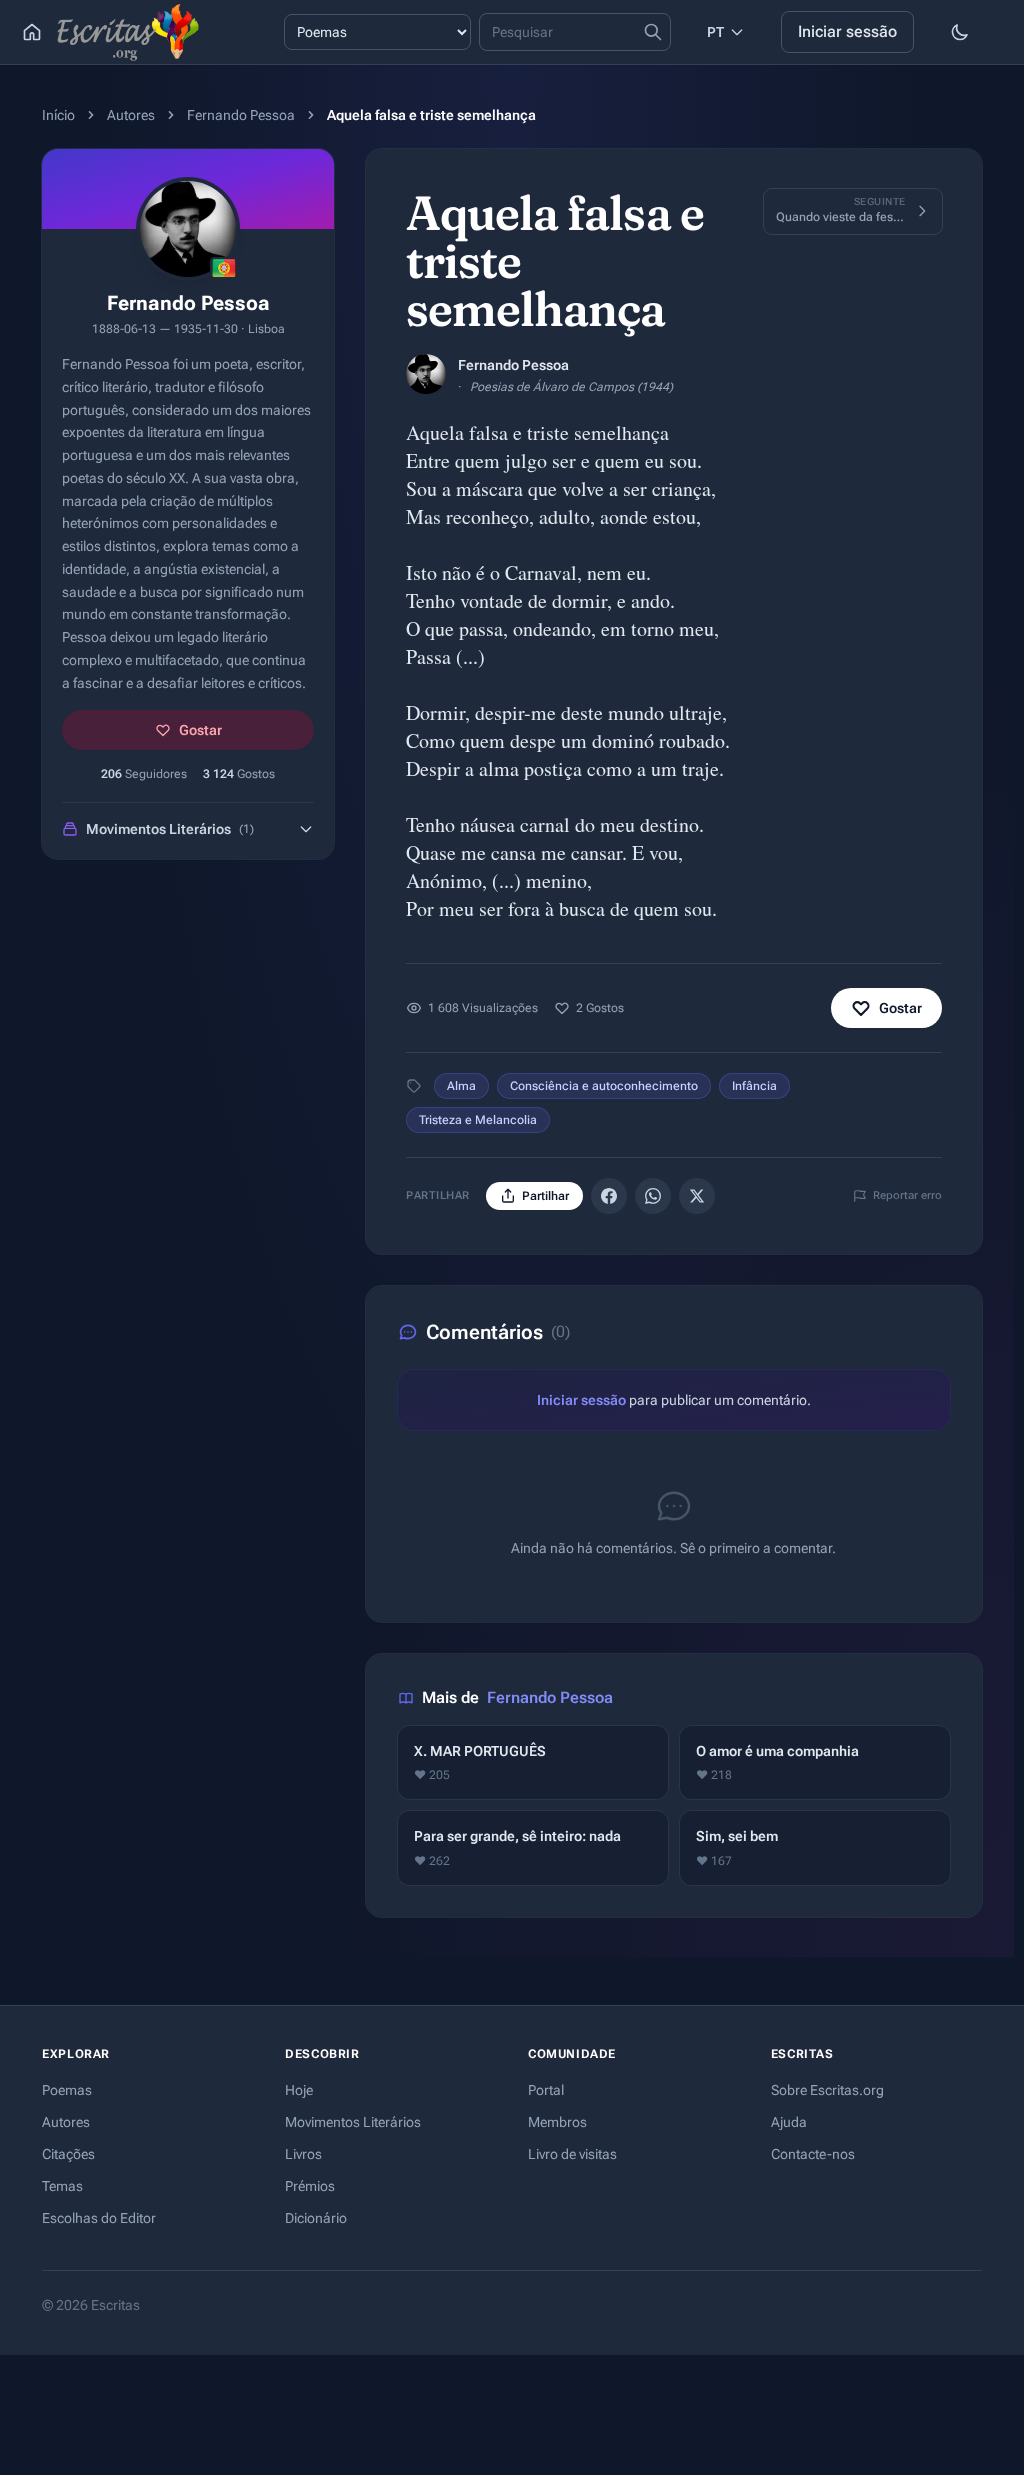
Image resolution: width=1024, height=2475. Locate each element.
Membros (557, 2122)
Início (58, 115)
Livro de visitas (572, 2154)
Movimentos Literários (353, 2122)
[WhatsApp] (653, 1196)
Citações (68, 2154)
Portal (546, 2090)
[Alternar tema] (960, 32)
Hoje (299, 2090)
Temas (62, 2186)
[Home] (32, 32)
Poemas (67, 2090)
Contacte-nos (813, 2154)
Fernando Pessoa (241, 115)
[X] (697, 1196)
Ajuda (789, 2122)
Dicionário (316, 2218)
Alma (461, 1086)
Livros (303, 2154)
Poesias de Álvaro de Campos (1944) (571, 387)
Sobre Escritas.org (827, 2090)
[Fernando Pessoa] (426, 374)
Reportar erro (907, 1195)
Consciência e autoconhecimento (604, 1086)
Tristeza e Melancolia (478, 1120)
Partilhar (545, 1196)
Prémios (310, 2186)
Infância (754, 1086)
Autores (131, 115)
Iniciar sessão (847, 31)
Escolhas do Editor (99, 2218)
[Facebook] (609, 1196)
